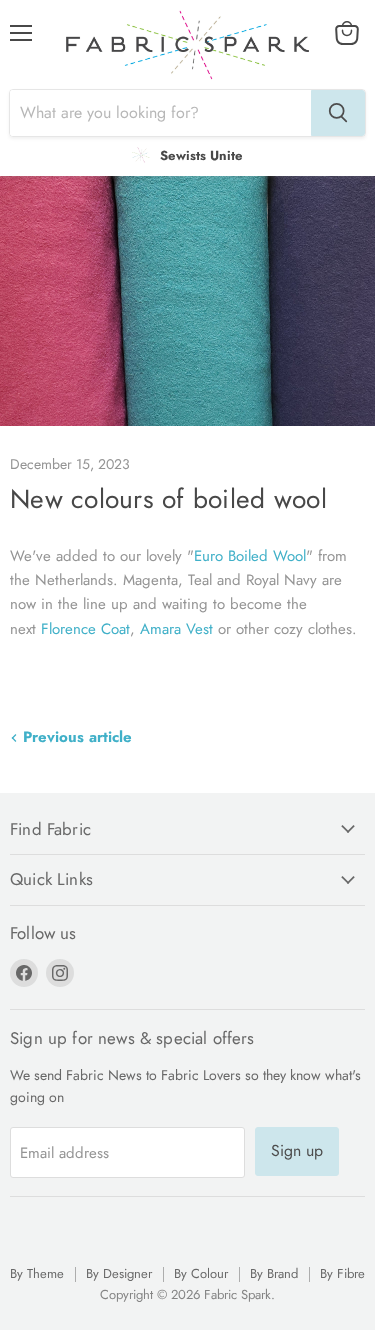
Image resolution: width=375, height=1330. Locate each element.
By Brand (274, 1273)
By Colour (201, 1273)
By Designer (119, 1273)
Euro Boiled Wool (250, 556)
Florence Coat (85, 629)
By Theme (37, 1273)
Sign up (297, 1150)
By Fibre (342, 1273)
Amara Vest (176, 629)
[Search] (338, 113)
